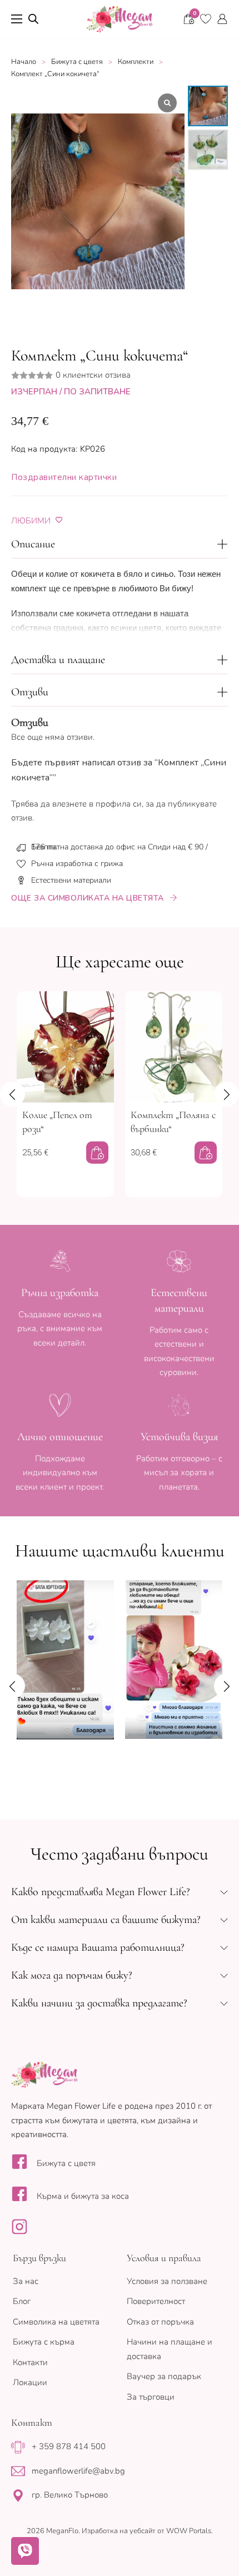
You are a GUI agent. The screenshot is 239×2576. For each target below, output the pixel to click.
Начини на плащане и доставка (170, 2349)
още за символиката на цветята (88, 898)
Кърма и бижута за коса (83, 2196)
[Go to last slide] (13, 1094)
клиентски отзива (93, 375)
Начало (24, 62)
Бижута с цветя (77, 62)
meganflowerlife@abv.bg (78, 2471)
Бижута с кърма (44, 2342)
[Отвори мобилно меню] (17, 19)
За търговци (151, 2397)
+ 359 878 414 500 (69, 2446)
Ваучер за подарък (164, 2376)
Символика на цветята (56, 2322)
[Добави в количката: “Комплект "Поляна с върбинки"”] (206, 1153)
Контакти (30, 2362)
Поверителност (156, 2301)
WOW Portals (189, 2531)
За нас (26, 2281)
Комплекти (136, 62)
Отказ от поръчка (160, 2322)
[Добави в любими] (59, 520)
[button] (120, 545)
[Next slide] (226, 1094)
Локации (30, 2382)
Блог (22, 2301)
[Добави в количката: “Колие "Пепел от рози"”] (97, 1153)
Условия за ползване (167, 2281)
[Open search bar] (33, 19)
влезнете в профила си (97, 804)
